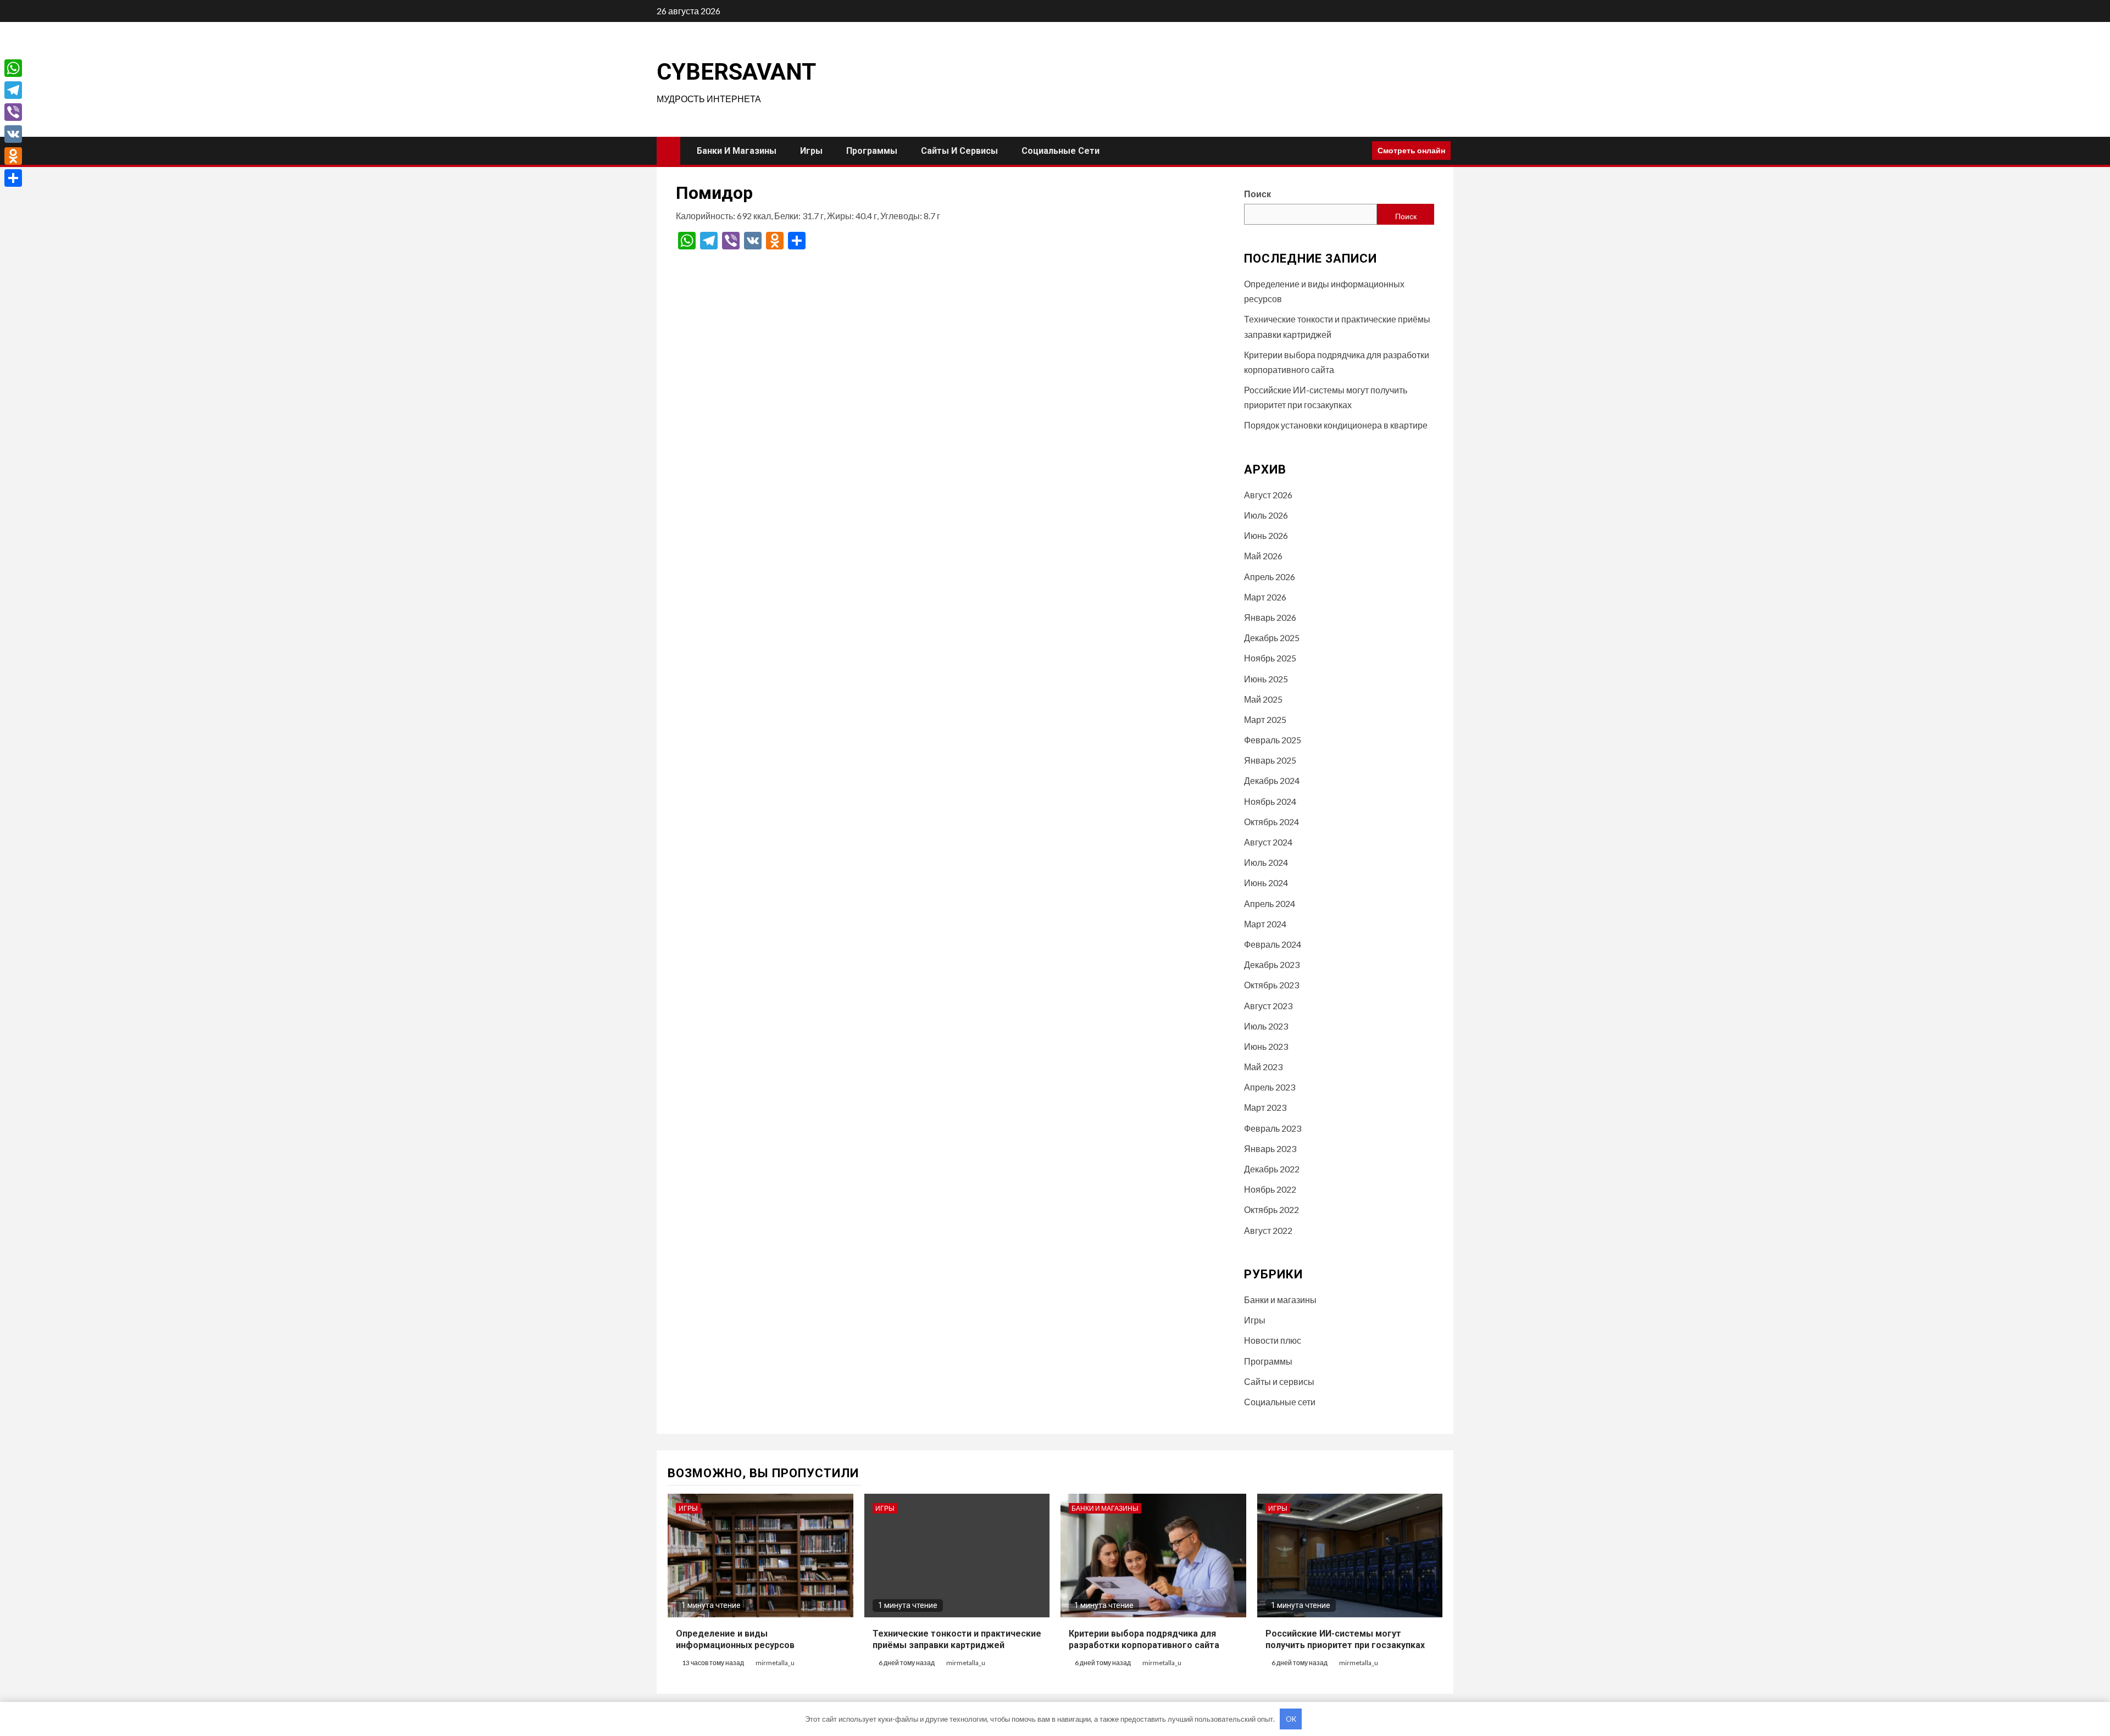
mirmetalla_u (775, 1663)
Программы (872, 151)
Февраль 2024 (1273, 944)
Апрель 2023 (1270, 1087)
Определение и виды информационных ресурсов (735, 1639)
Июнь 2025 (1266, 679)
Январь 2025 (1270, 760)
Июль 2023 (1266, 1026)
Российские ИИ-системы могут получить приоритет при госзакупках (1345, 1639)
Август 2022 (1268, 1230)
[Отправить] (13, 178)
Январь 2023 (1270, 1148)
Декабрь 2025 (1272, 638)
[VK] (13, 134)
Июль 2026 (1266, 515)
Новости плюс (1273, 1340)
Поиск (1257, 194)
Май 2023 (1263, 1067)
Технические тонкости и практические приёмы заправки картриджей (957, 1639)
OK (1291, 1719)
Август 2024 (1268, 842)
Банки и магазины (737, 151)
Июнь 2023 (1266, 1046)
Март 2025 (1265, 719)
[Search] (1360, 151)
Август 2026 (1268, 495)
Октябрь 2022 (1271, 1209)
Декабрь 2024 (1272, 780)
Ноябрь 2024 (1270, 801)
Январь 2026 (1270, 617)
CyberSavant (736, 72)
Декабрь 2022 (1272, 1169)
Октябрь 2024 (1271, 822)
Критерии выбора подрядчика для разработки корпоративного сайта (1144, 1639)
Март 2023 (1265, 1107)
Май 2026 (1263, 556)
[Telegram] (13, 90)
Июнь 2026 (1266, 535)
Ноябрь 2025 (1270, 658)
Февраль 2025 (1273, 740)
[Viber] (13, 112)
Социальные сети (1060, 151)
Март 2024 (1265, 924)
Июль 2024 (1266, 862)
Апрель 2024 (1270, 903)
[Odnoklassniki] (13, 156)
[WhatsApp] (13, 68)
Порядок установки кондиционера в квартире (1336, 425)
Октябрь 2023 (1271, 985)
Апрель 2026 (1270, 577)
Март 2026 (1265, 597)
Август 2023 (1268, 1006)
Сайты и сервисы (959, 151)
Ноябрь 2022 (1270, 1189)
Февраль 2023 (1273, 1128)
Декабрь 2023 (1272, 964)
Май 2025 (1263, 699)
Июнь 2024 (1266, 883)
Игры (811, 151)
